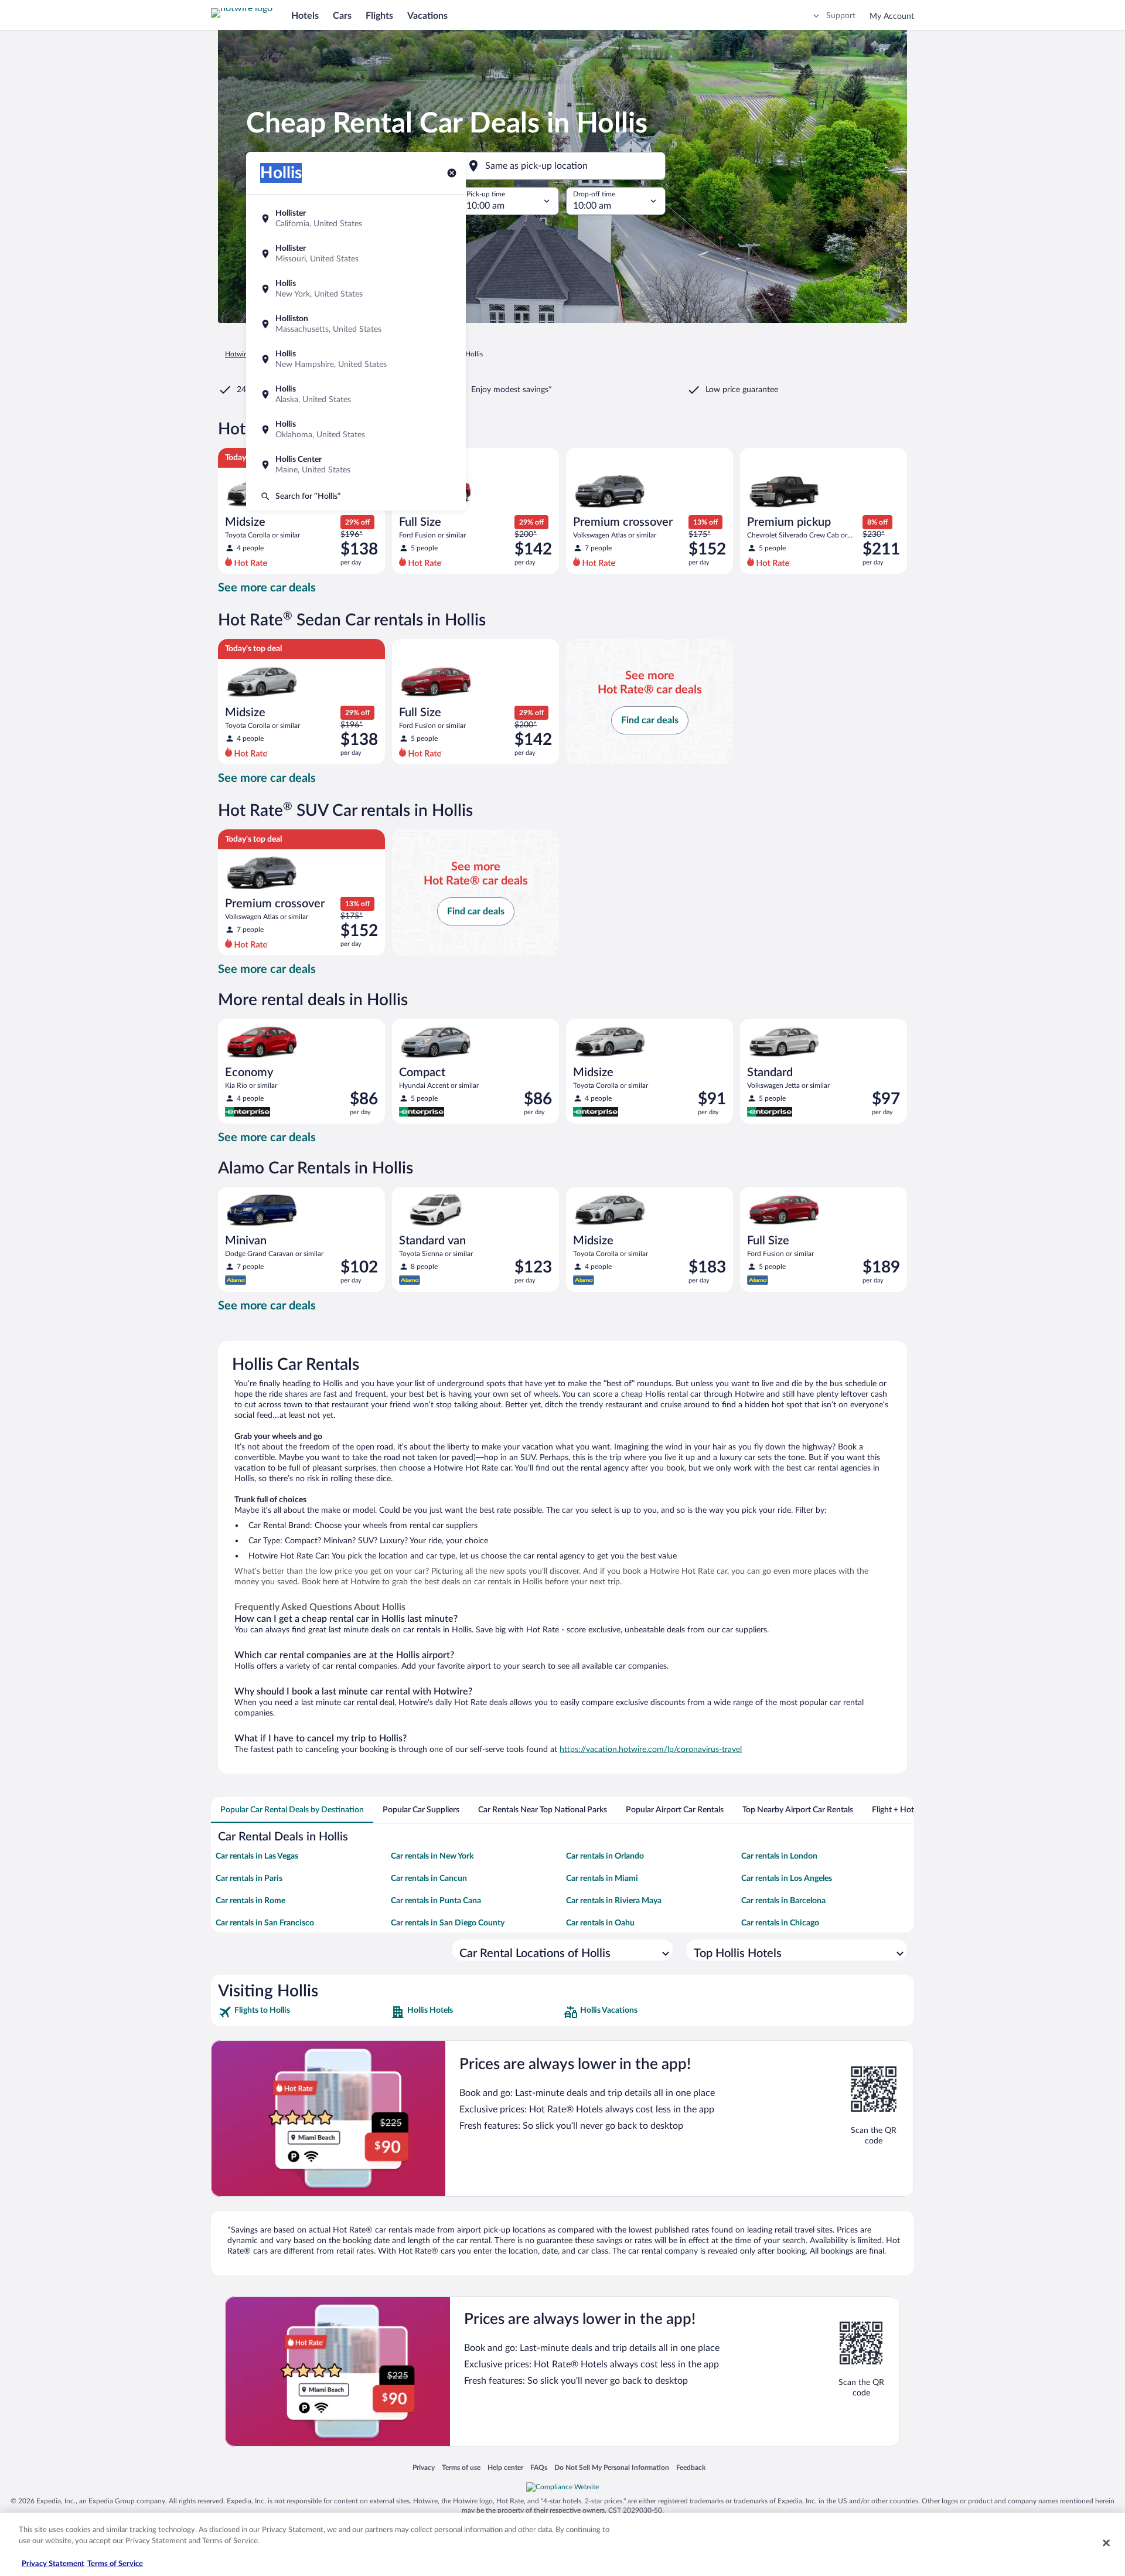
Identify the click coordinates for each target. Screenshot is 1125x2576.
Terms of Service (115, 2564)
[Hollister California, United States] (356, 219)
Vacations (427, 16)
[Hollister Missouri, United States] (356, 254)
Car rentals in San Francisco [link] (265, 1923)
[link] (303, 2012)
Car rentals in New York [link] (432, 1856)
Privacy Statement (53, 2564)
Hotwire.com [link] (245, 354)
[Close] (1106, 2543)
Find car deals (650, 720)
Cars (342, 16)
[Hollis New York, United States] (356, 289)
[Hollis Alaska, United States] (356, 394)
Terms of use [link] (461, 2467)
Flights (379, 16)
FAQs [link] (539, 2467)
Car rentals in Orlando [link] (605, 1856)
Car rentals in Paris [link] (249, 1879)
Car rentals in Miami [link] (602, 1879)
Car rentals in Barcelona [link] (783, 1901)
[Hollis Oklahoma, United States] (356, 430)
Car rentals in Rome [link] (250, 1901)
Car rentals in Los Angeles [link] (787, 1879)
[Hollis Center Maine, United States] (356, 465)
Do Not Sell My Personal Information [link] (612, 2467)
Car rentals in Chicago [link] (780, 1923)
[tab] (292, 1810)
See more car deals (267, 588)
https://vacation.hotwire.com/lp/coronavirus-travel (651, 1750)
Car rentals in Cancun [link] (429, 1879)
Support (841, 16)
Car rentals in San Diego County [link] (448, 1923)
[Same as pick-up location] (562, 166)
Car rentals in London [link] (779, 1856)
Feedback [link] (691, 2467)
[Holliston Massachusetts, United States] (356, 324)
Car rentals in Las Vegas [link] (257, 1856)
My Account (892, 16)
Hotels (305, 16)
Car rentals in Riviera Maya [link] (614, 1901)
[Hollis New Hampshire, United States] (356, 359)
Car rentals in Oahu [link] (600, 1923)
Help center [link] (505, 2467)
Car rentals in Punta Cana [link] (436, 1901)
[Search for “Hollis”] (356, 496)
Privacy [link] (424, 2467)
